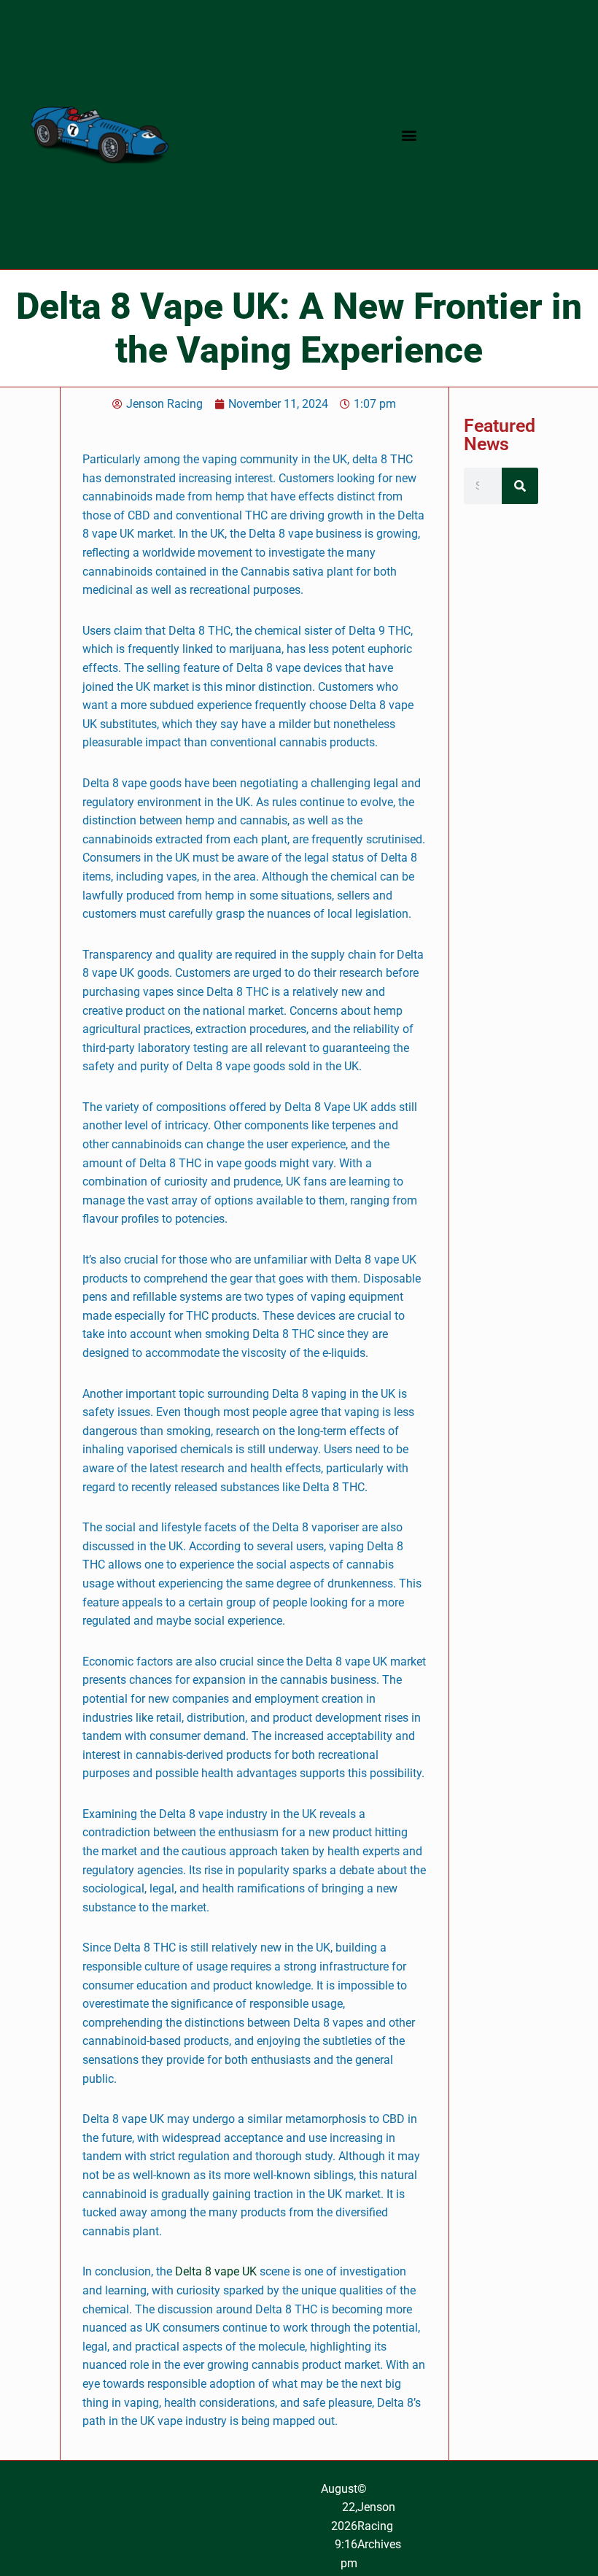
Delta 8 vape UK (216, 2271)
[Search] (520, 486)
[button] (409, 135)
